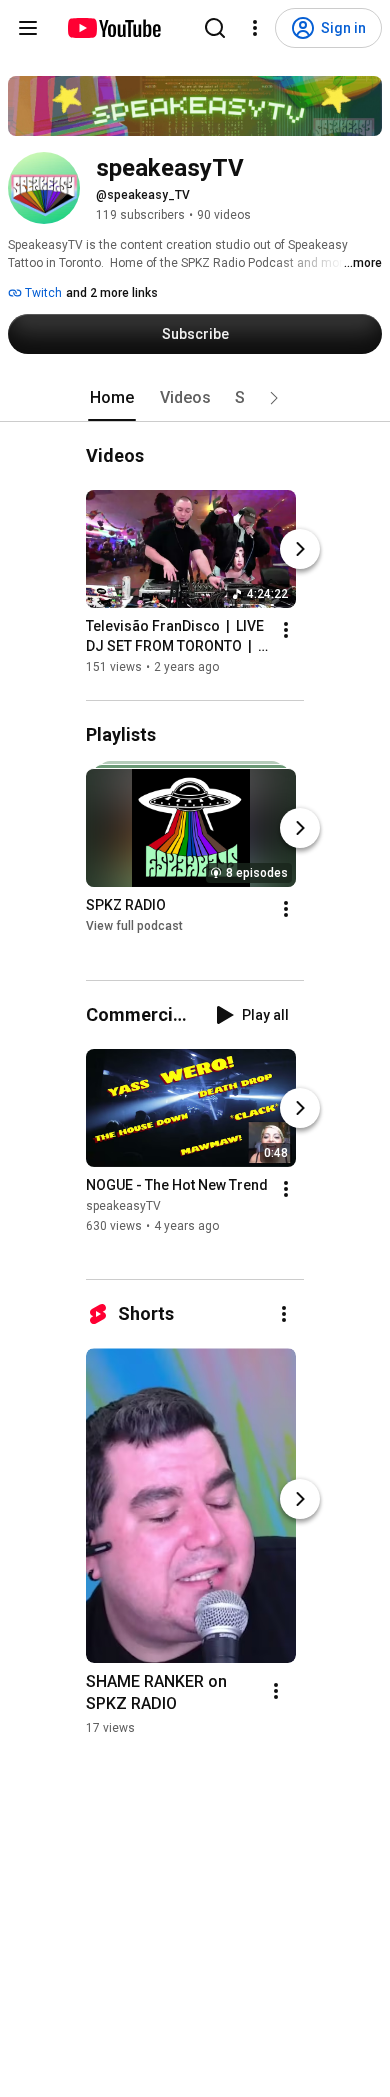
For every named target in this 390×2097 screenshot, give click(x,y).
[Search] (215, 28)
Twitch (42, 293)
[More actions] (286, 630)
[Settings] (255, 28)
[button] (274, 398)
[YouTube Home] (113, 28)
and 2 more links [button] (112, 293)
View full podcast (134, 927)
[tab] (112, 398)
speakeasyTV (123, 1206)
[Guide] (28, 28)
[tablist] (195, 398)
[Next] (300, 549)
